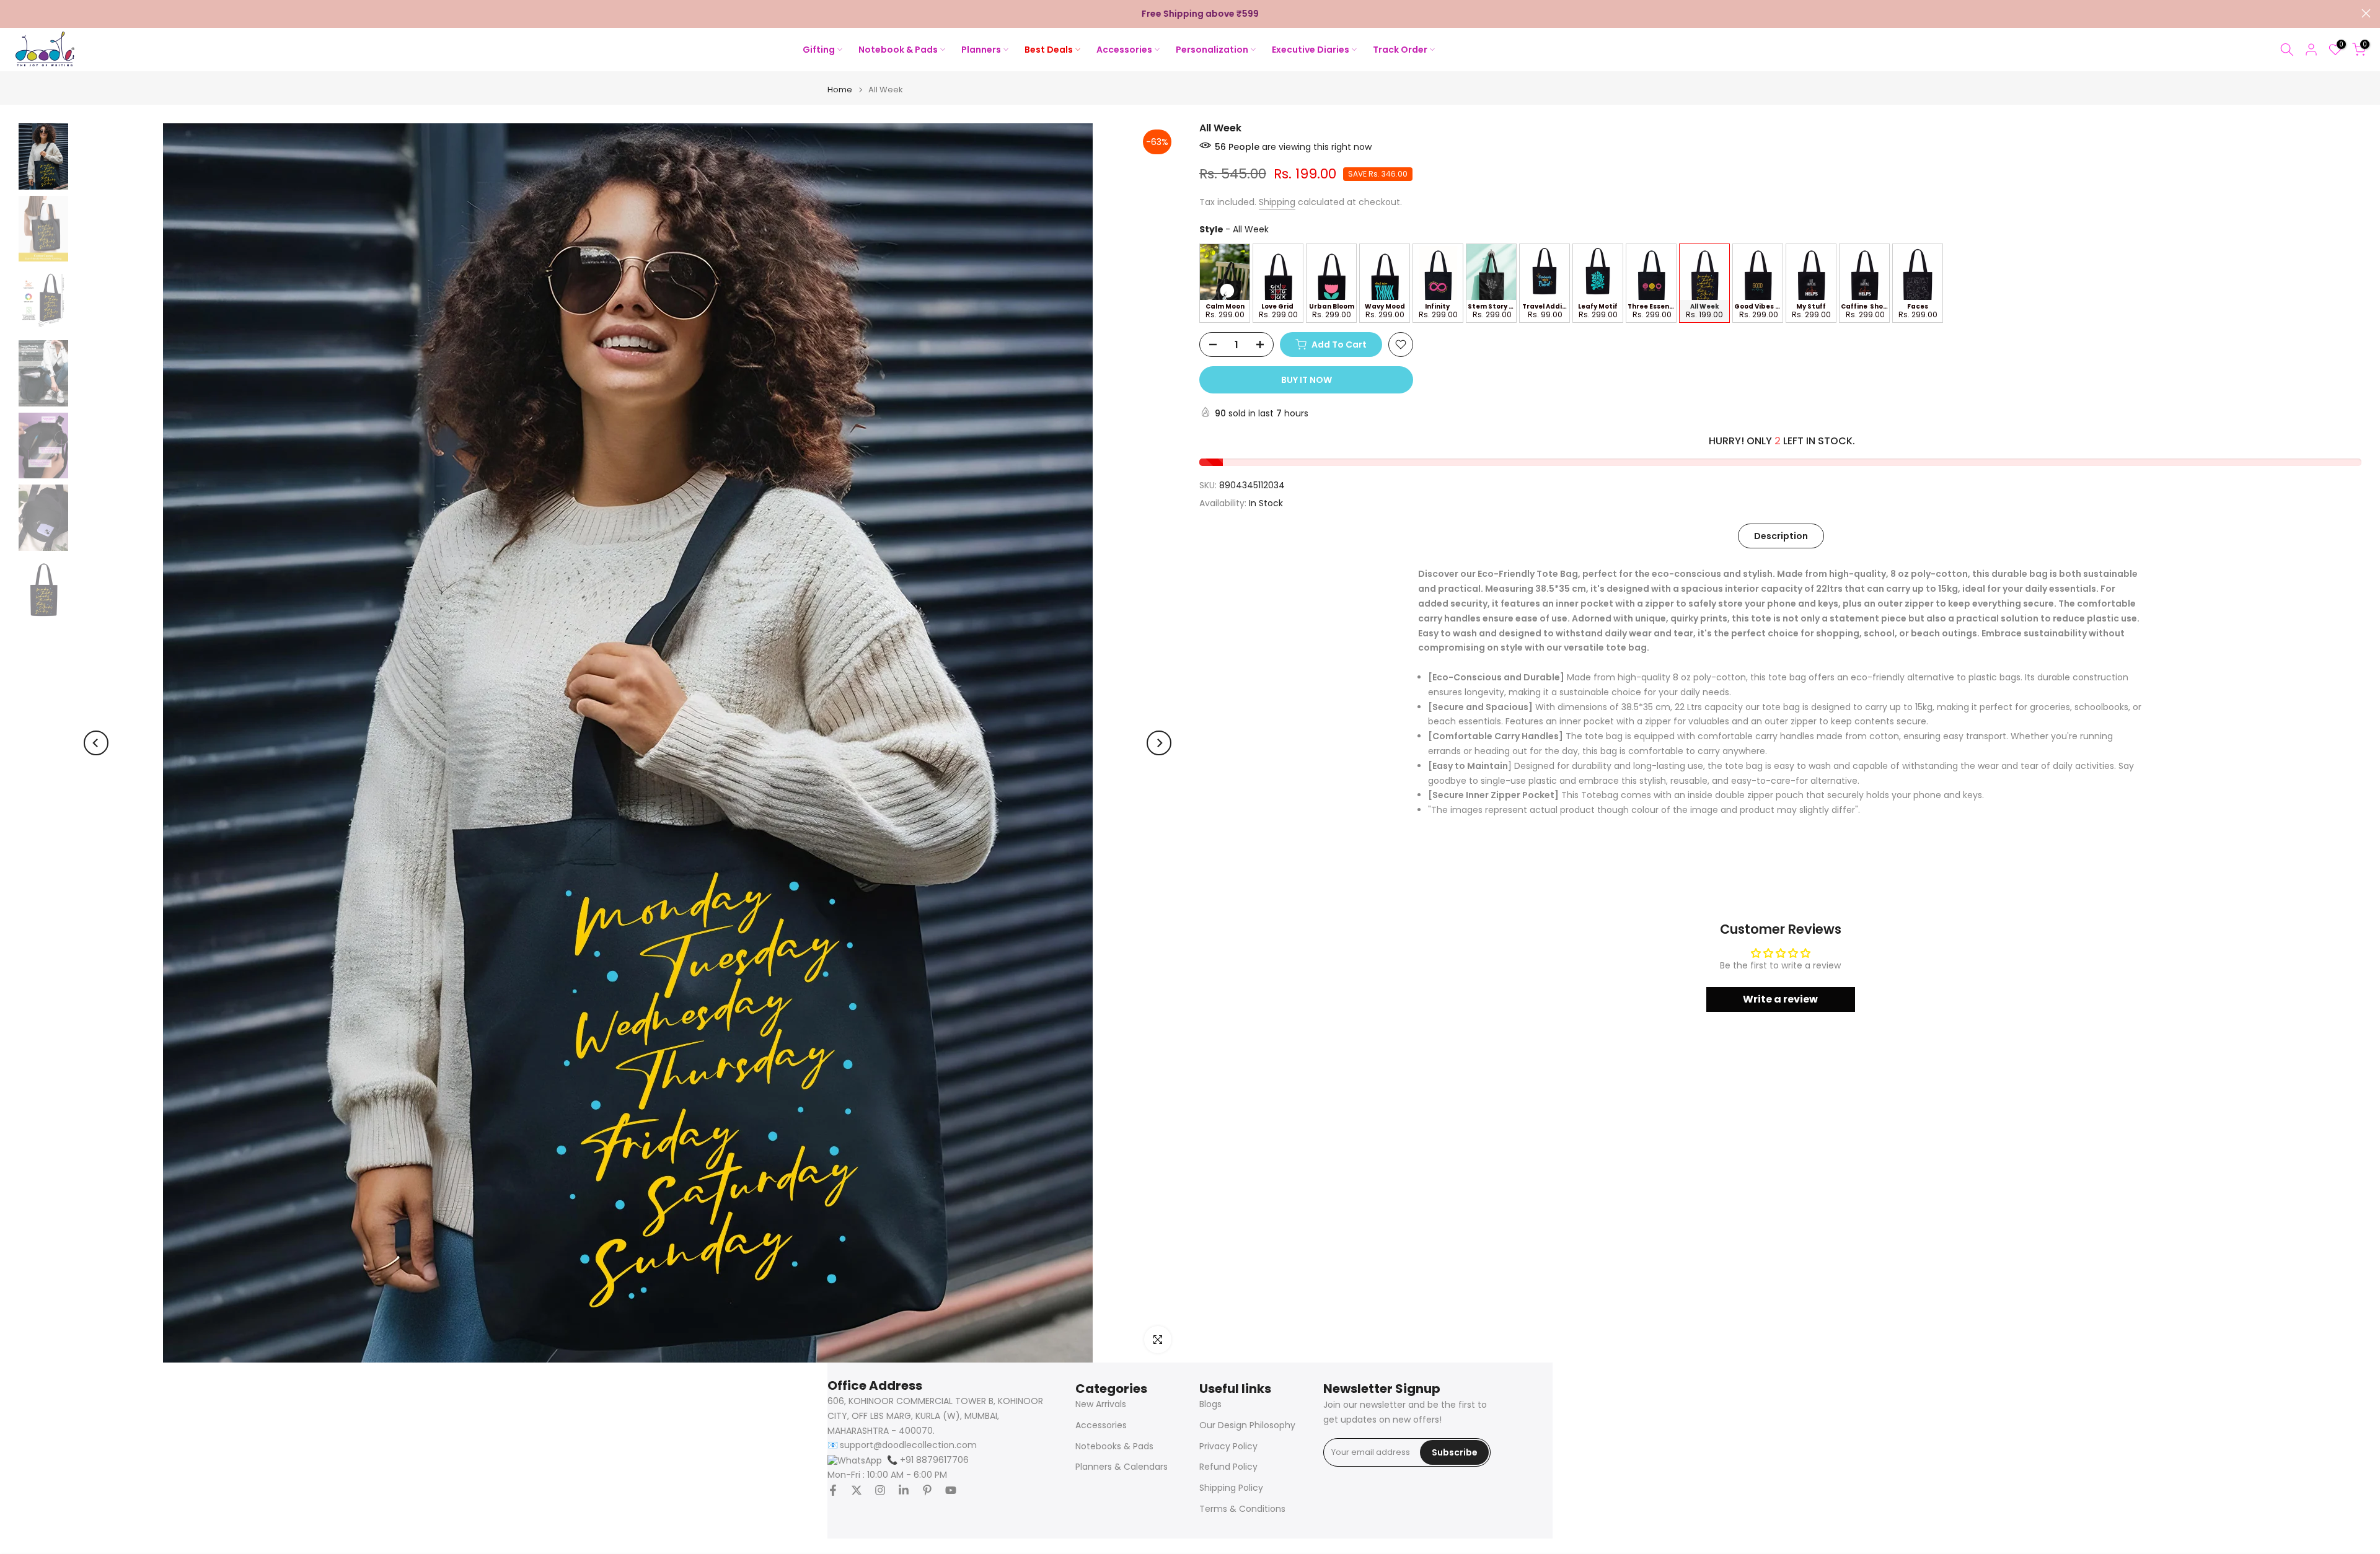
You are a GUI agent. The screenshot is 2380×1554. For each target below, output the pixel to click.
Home (840, 90)
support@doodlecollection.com (908, 1445)
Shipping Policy (1231, 1488)
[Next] (1159, 743)
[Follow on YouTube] (951, 1490)
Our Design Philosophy (1247, 1425)
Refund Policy (1228, 1467)
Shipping (1277, 202)
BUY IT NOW (1307, 380)
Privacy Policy (1228, 1446)
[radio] (1225, 283)
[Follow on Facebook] (833, 1490)
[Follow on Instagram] (880, 1490)
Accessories (1101, 1425)
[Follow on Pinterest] (927, 1490)
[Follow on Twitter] (857, 1490)
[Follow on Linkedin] (904, 1490)
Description (1781, 535)
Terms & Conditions (1242, 1509)
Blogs (1210, 1404)
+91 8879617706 (928, 1460)
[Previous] (96, 743)
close (14, 13)
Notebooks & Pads (1114, 1446)
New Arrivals (1101, 1404)
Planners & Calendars (1122, 1467)
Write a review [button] (1780, 999)
